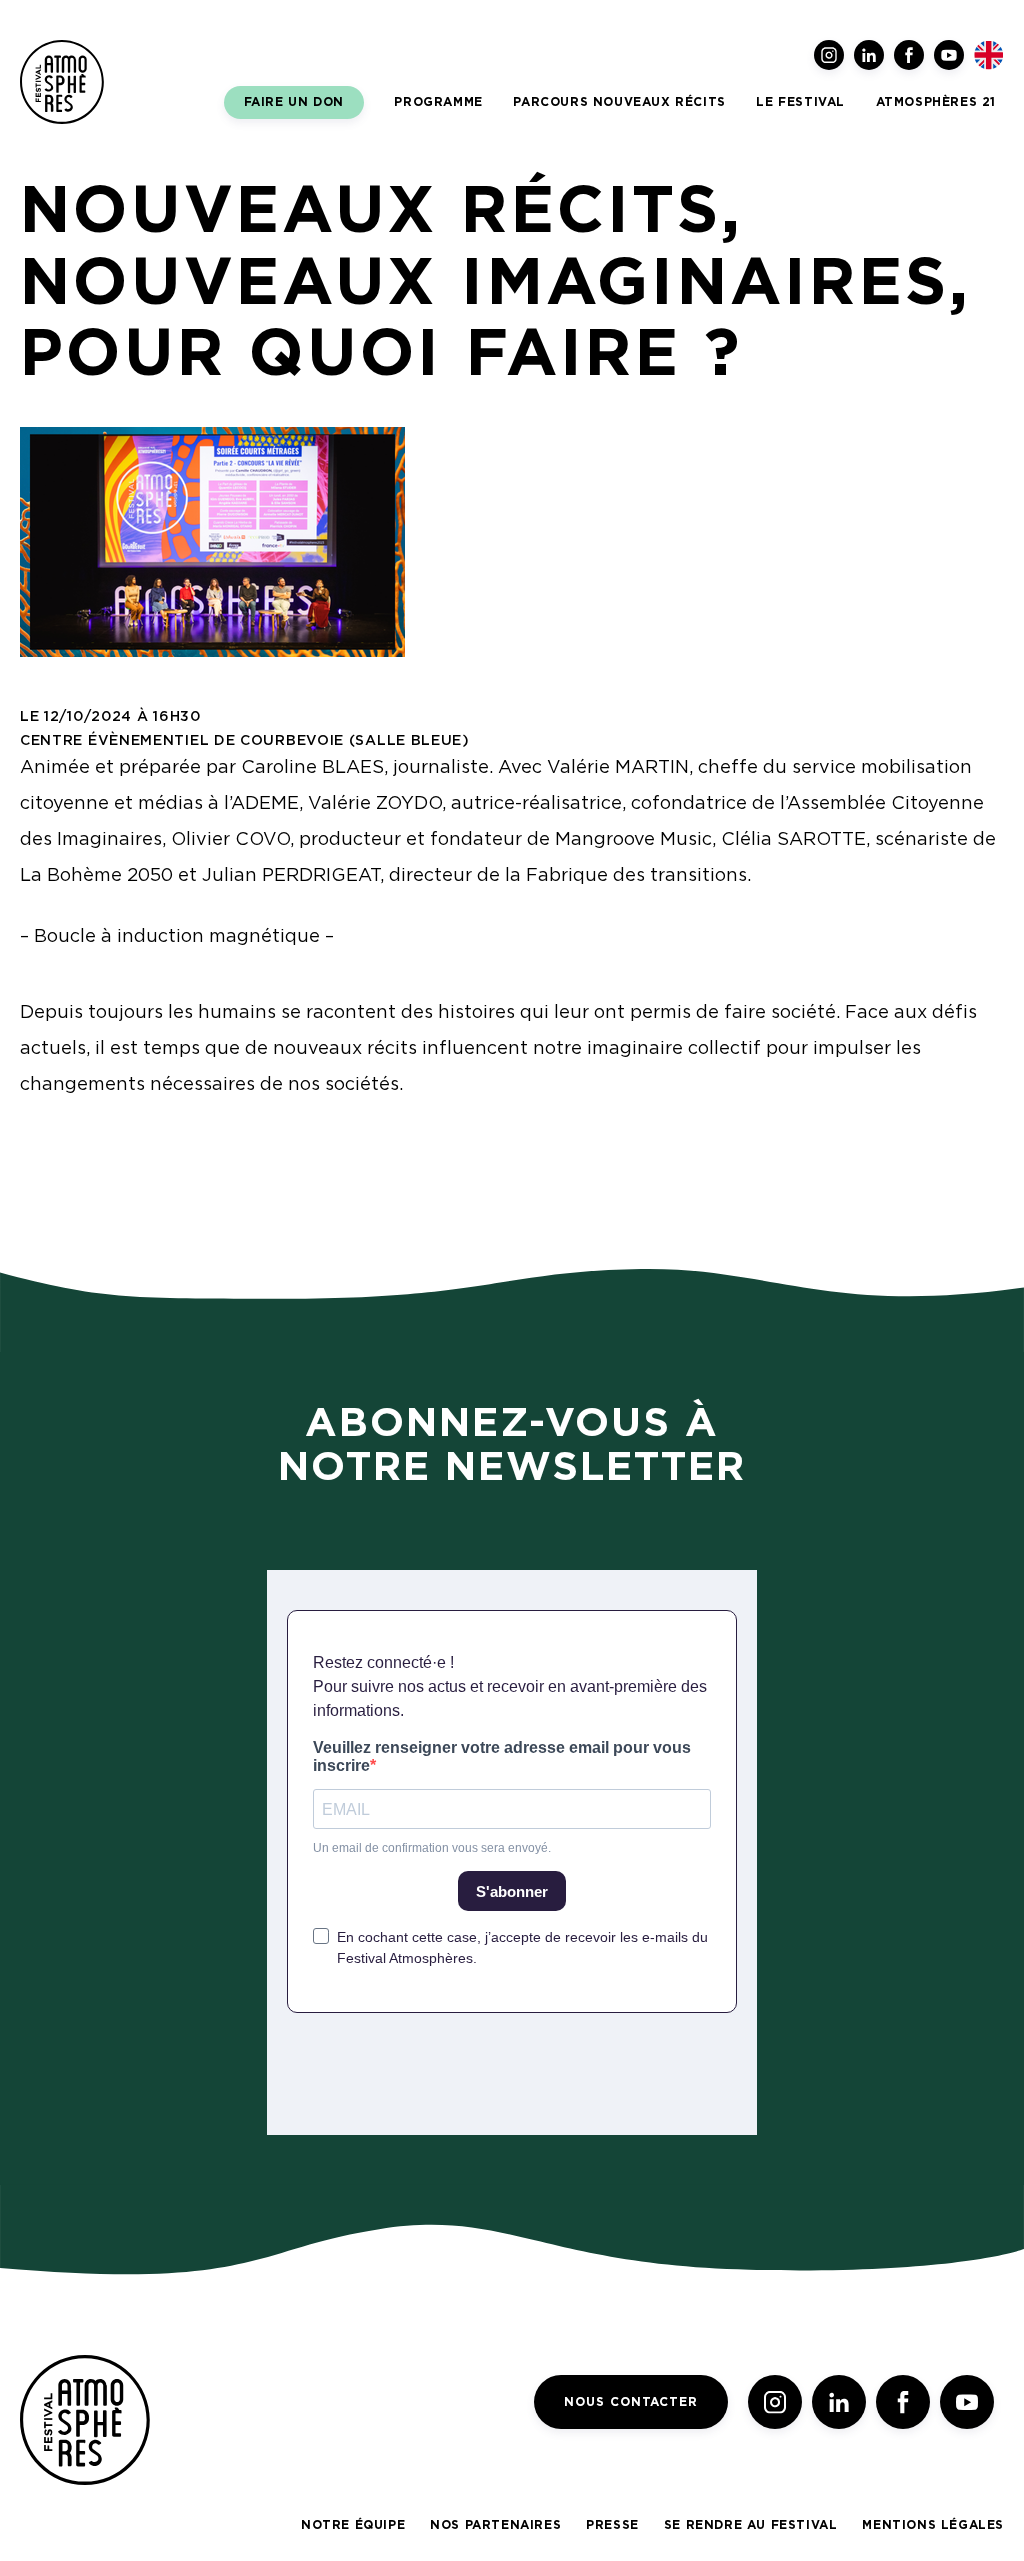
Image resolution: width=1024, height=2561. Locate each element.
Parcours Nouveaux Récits (619, 102)
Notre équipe (353, 2525)
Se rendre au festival (751, 2525)
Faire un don (294, 102)
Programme (438, 102)
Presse (612, 2525)
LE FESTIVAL (800, 102)
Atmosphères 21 (936, 102)
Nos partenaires (495, 2525)
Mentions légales (933, 2525)
